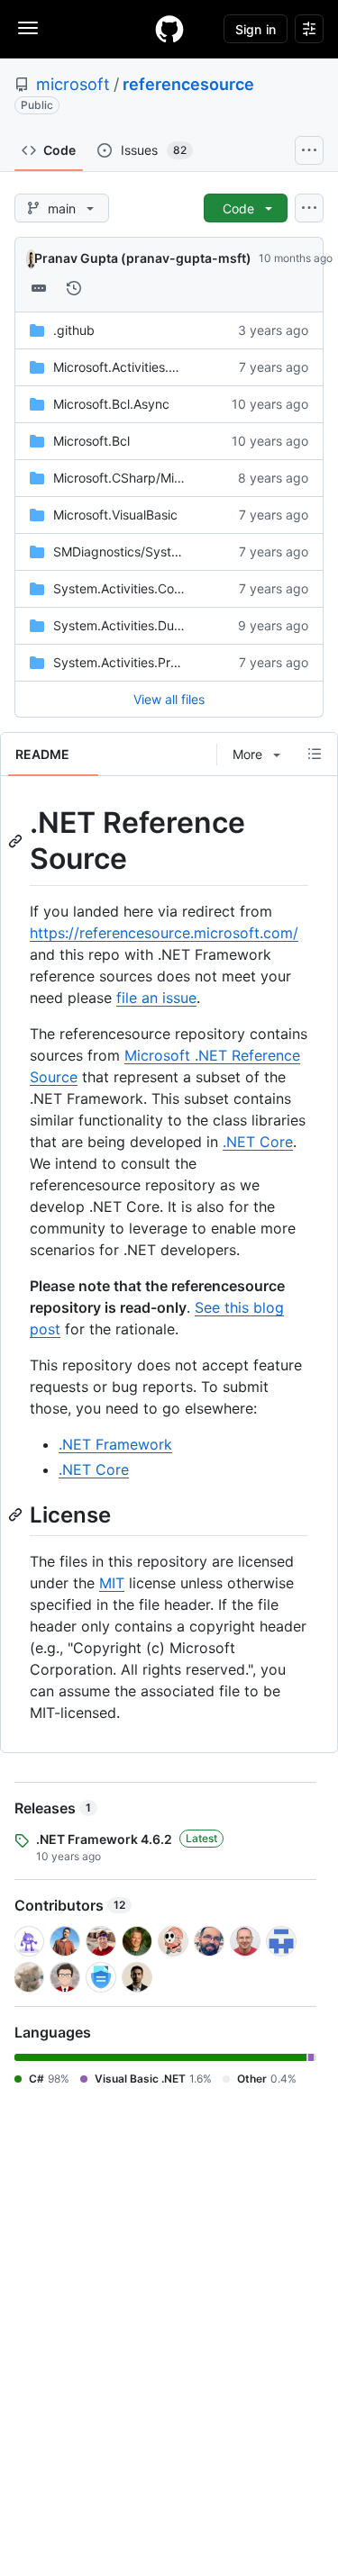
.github (74, 330)
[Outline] (315, 754)
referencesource (188, 84)
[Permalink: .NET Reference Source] (17, 841)
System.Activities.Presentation (142, 662)
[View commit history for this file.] (74, 288)
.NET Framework (115, 1444)
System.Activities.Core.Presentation (158, 588)
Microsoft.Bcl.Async (111, 404)
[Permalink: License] (17, 1515)
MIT (112, 1583)
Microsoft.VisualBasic (115, 515)
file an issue (156, 998)
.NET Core (258, 1142)
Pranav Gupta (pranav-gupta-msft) (143, 258)
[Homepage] (169, 29)
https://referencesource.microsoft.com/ (164, 933)
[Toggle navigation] (28, 28)
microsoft (73, 84)
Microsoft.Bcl (91, 441)
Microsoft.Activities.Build (125, 367)
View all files (169, 699)
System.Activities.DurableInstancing (159, 625)
